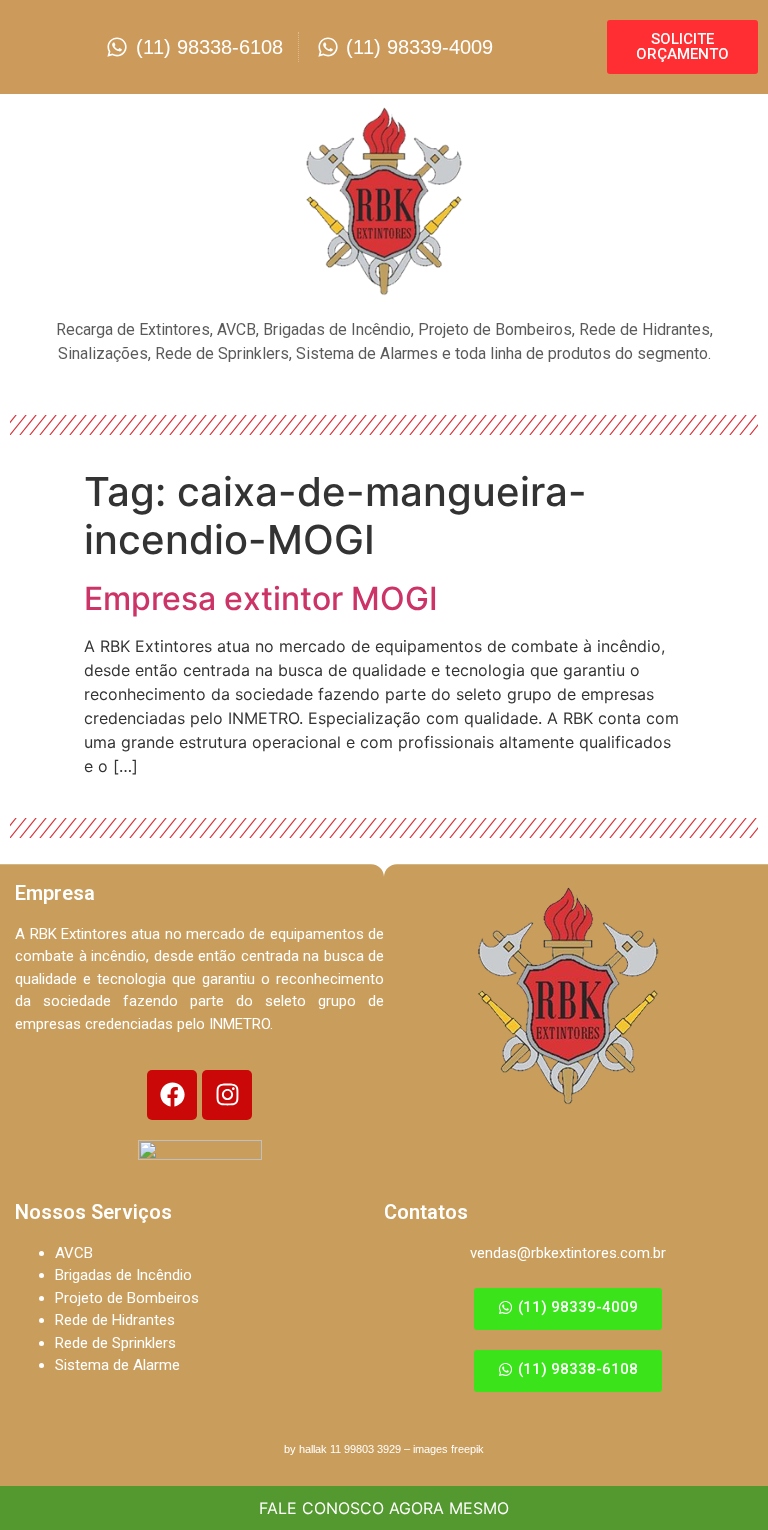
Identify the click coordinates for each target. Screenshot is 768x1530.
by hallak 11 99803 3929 (342, 1449)
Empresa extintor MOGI (261, 598)
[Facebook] (172, 1095)
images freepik (448, 1449)
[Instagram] (227, 1095)
